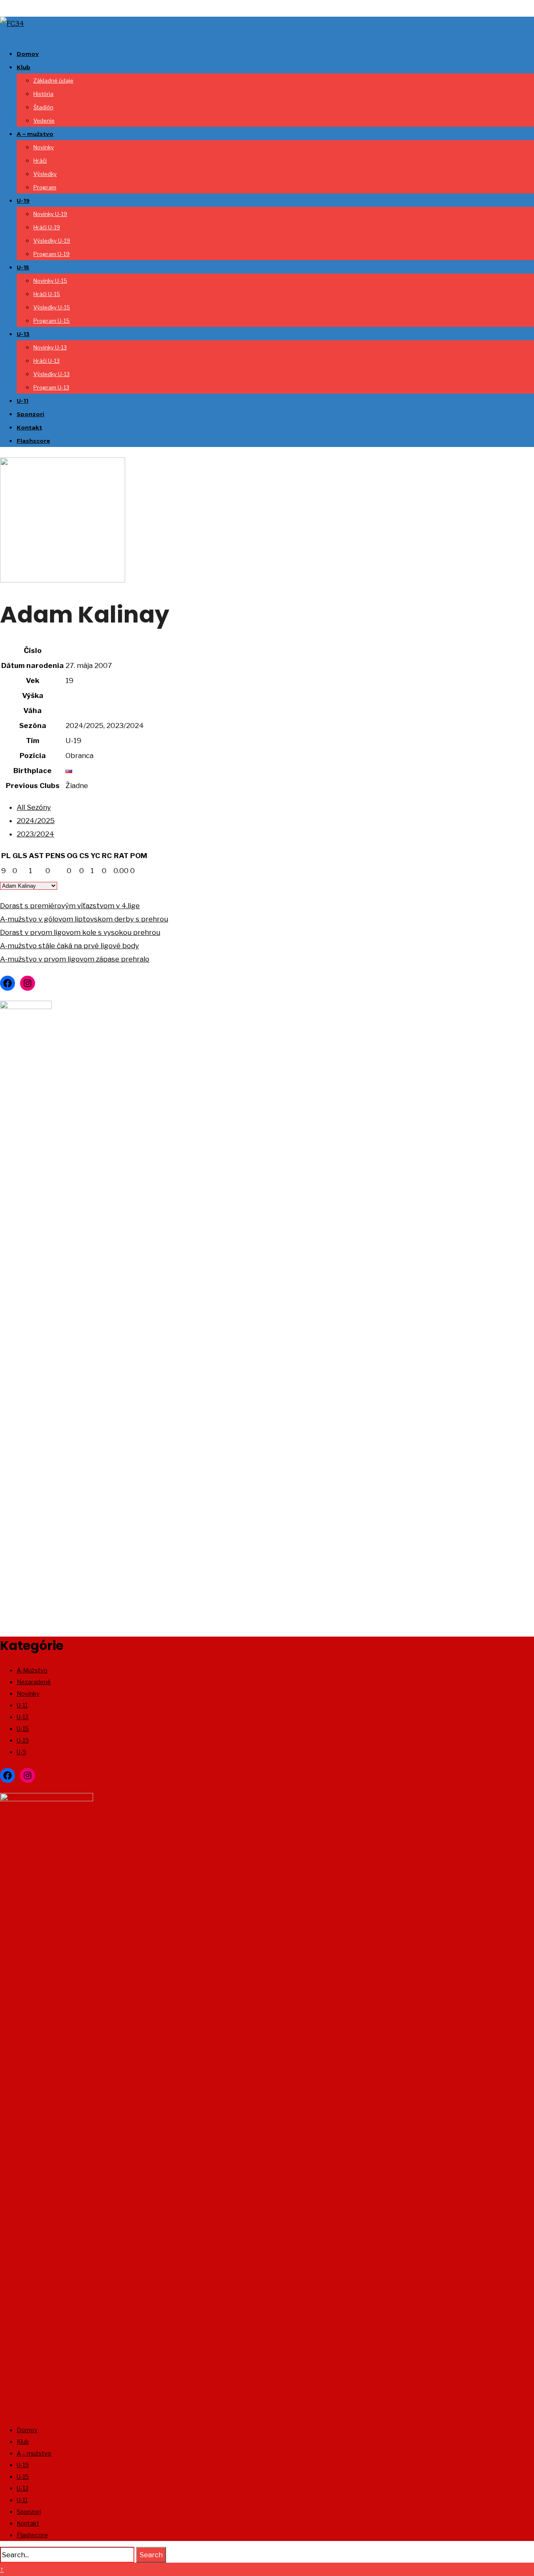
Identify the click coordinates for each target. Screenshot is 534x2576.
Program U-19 (52, 254)
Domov (28, 54)
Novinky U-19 (50, 214)
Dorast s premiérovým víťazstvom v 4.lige (70, 906)
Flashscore (33, 441)
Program (45, 187)
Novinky (44, 147)
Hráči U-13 (47, 361)
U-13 (23, 334)
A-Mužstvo (32, 1670)
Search (151, 2555)
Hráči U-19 (47, 227)
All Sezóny (34, 807)
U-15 (23, 267)
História (43, 94)
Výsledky (45, 174)
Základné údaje (53, 80)
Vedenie (44, 121)
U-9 (21, 1752)
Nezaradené (34, 1682)
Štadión (43, 107)
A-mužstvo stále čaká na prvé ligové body (69, 946)
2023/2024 (35, 834)
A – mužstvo (35, 134)
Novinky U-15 (50, 281)
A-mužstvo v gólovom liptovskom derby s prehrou (84, 919)
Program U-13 (51, 387)
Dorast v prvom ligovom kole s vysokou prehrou (80, 932)
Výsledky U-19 (52, 241)
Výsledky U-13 (52, 374)
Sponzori (30, 414)
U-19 (23, 201)
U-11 (23, 401)
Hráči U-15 (47, 294)
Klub (24, 67)
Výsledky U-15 (52, 307)
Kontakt (29, 427)
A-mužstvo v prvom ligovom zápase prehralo (75, 959)
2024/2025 (36, 821)
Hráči (40, 161)
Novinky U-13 (50, 347)
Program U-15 (52, 321)
